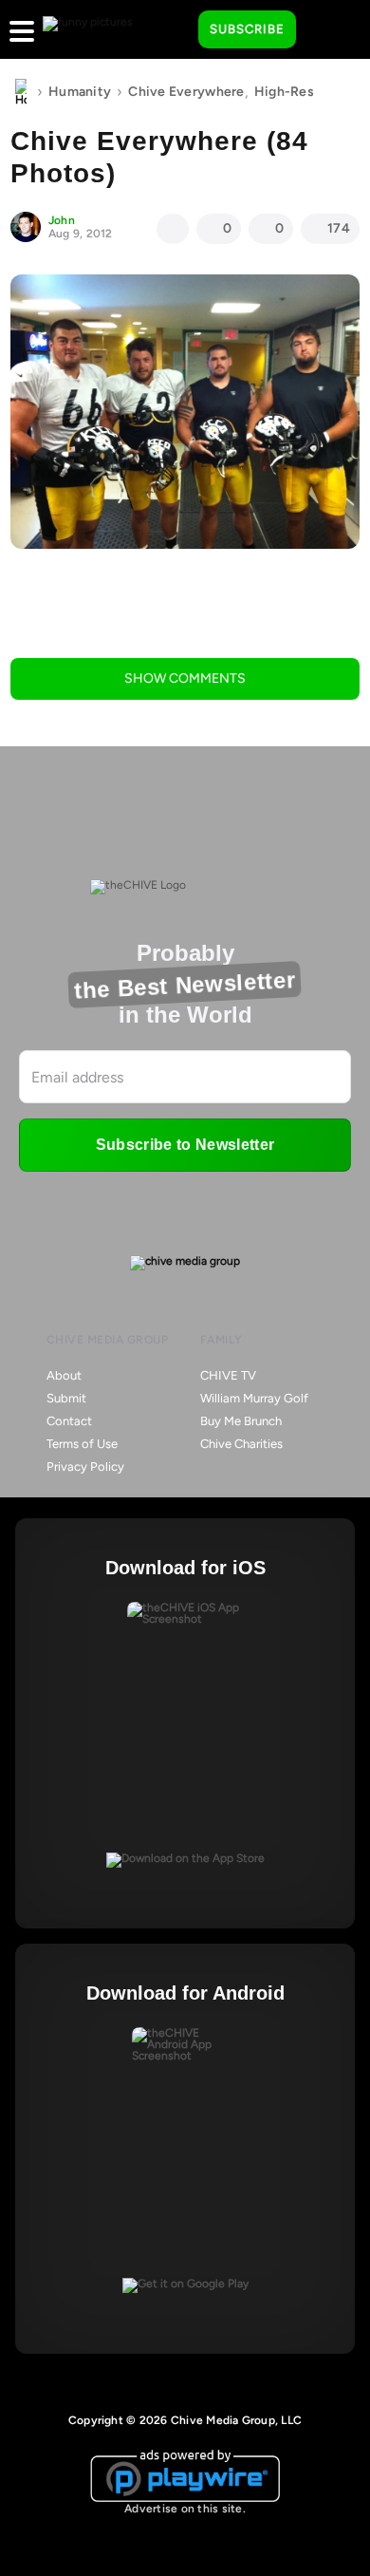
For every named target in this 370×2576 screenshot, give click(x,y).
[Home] (21, 92)
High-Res (284, 92)
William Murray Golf (254, 1398)
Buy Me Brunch (241, 1421)
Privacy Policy (85, 1467)
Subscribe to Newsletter (185, 1145)
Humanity (80, 92)
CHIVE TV (228, 1375)
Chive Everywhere (186, 92)
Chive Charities (241, 1444)
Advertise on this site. (185, 2509)
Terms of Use (82, 1444)
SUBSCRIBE (247, 29)
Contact (69, 1421)
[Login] (327, 30)
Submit (66, 1398)
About (64, 1375)
